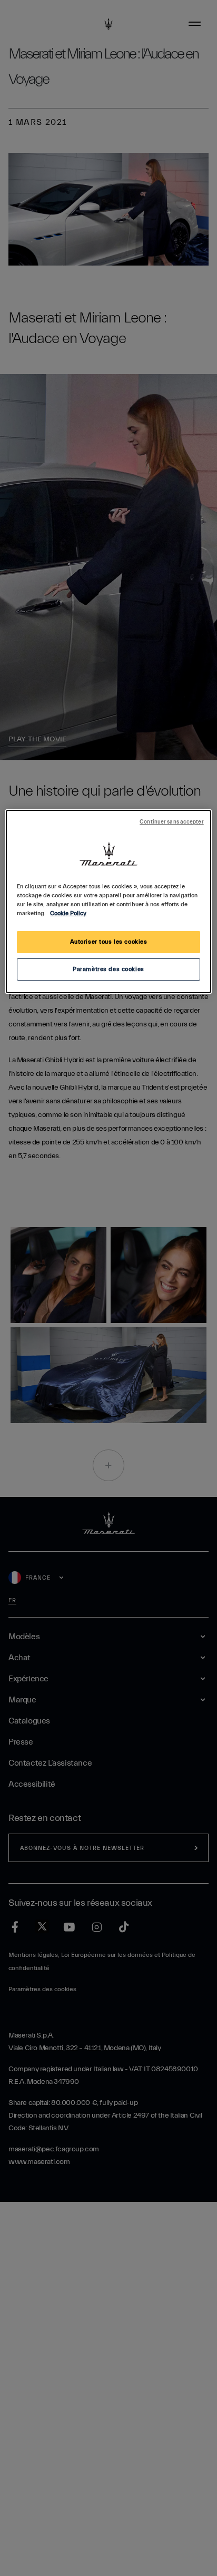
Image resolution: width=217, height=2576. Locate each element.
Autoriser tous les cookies (109, 942)
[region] (108, 902)
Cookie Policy (68, 913)
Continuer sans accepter (171, 822)
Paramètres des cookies (108, 969)
